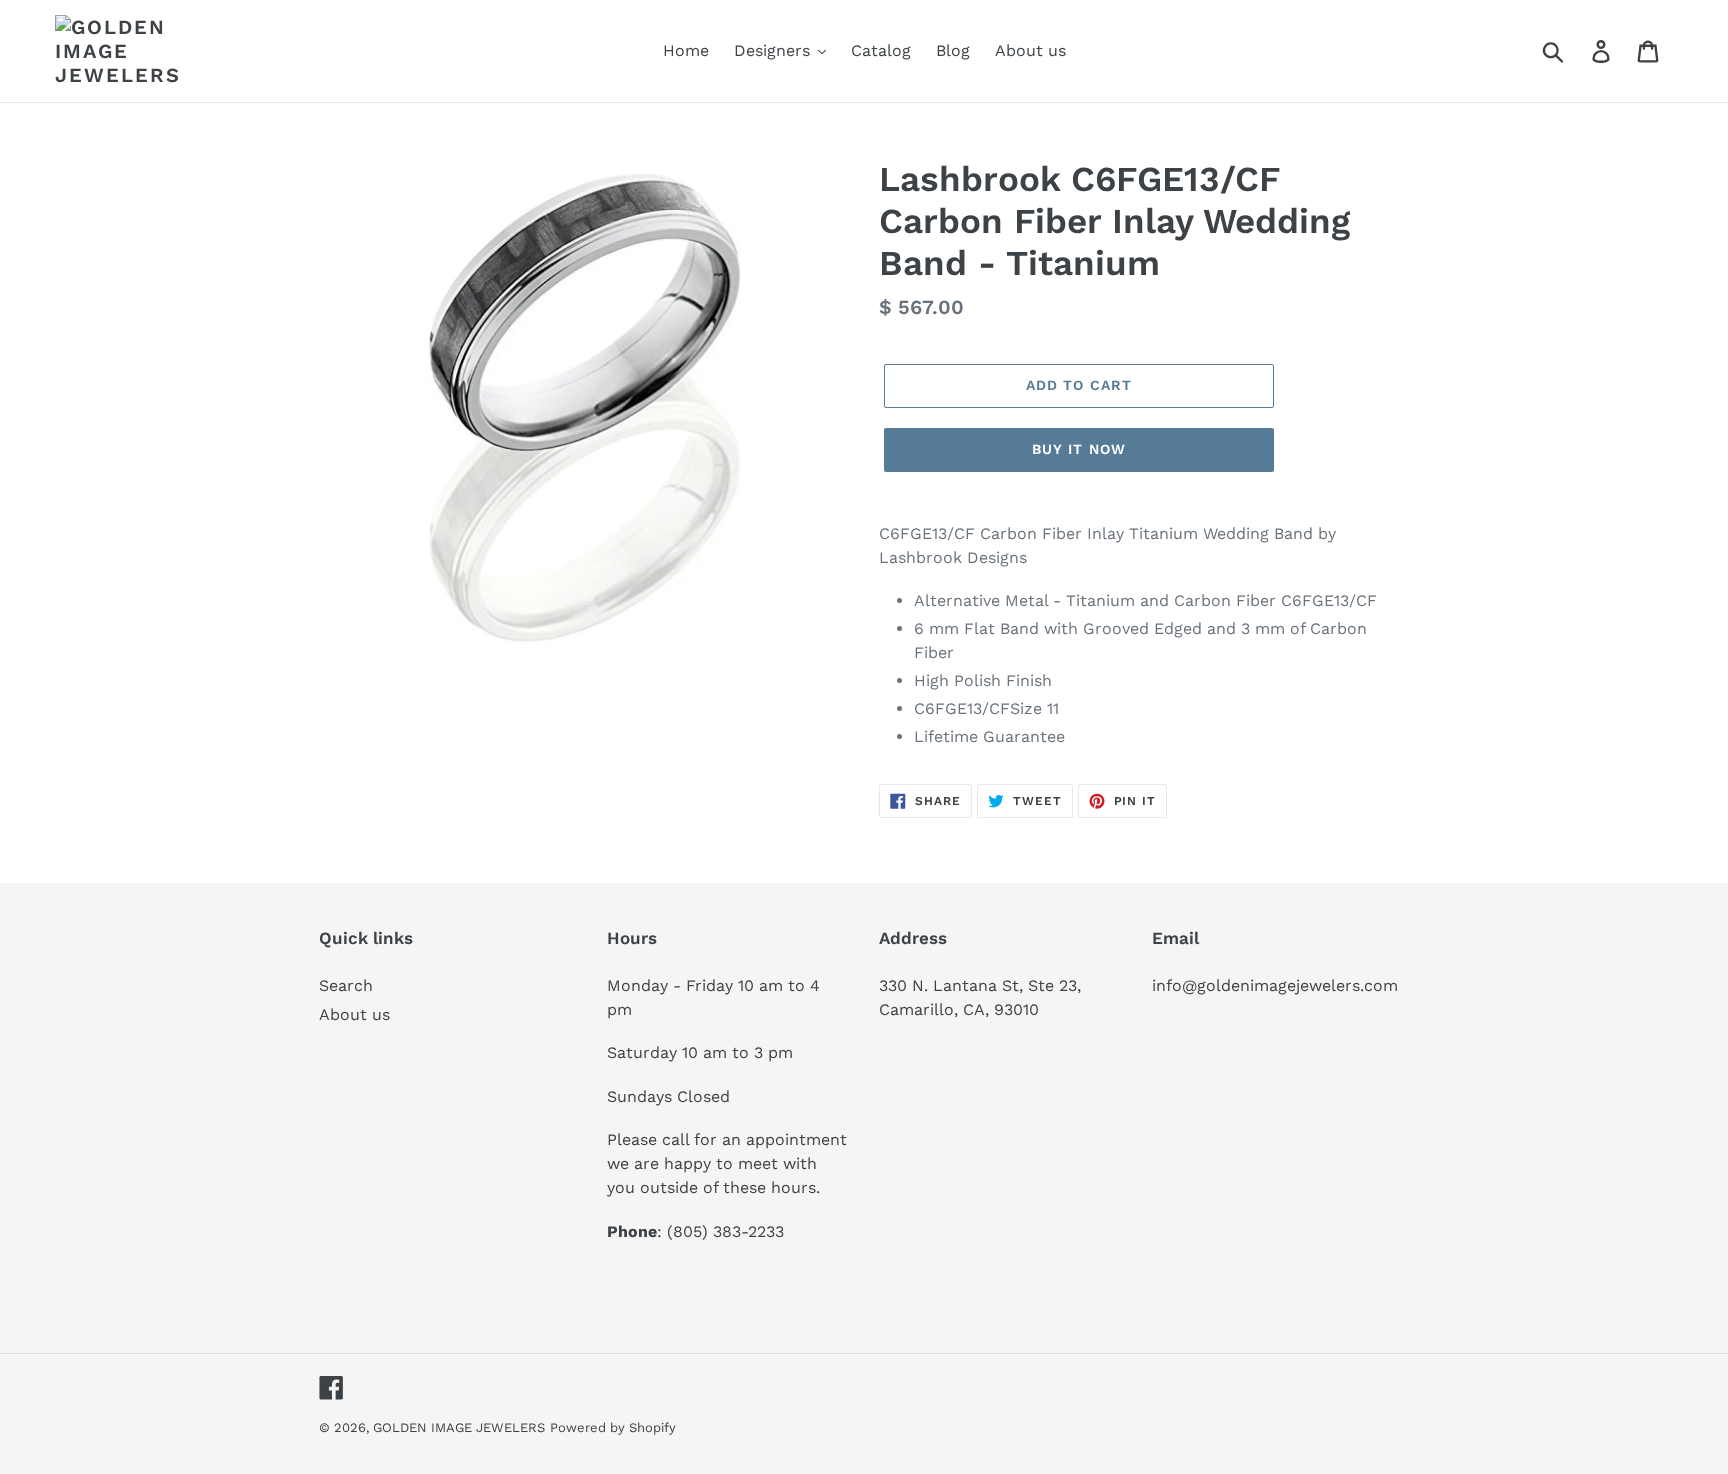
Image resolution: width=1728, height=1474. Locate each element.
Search (346, 985)
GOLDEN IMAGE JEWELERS (459, 1427)
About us (354, 1014)
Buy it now (1079, 449)
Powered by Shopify (613, 1427)
